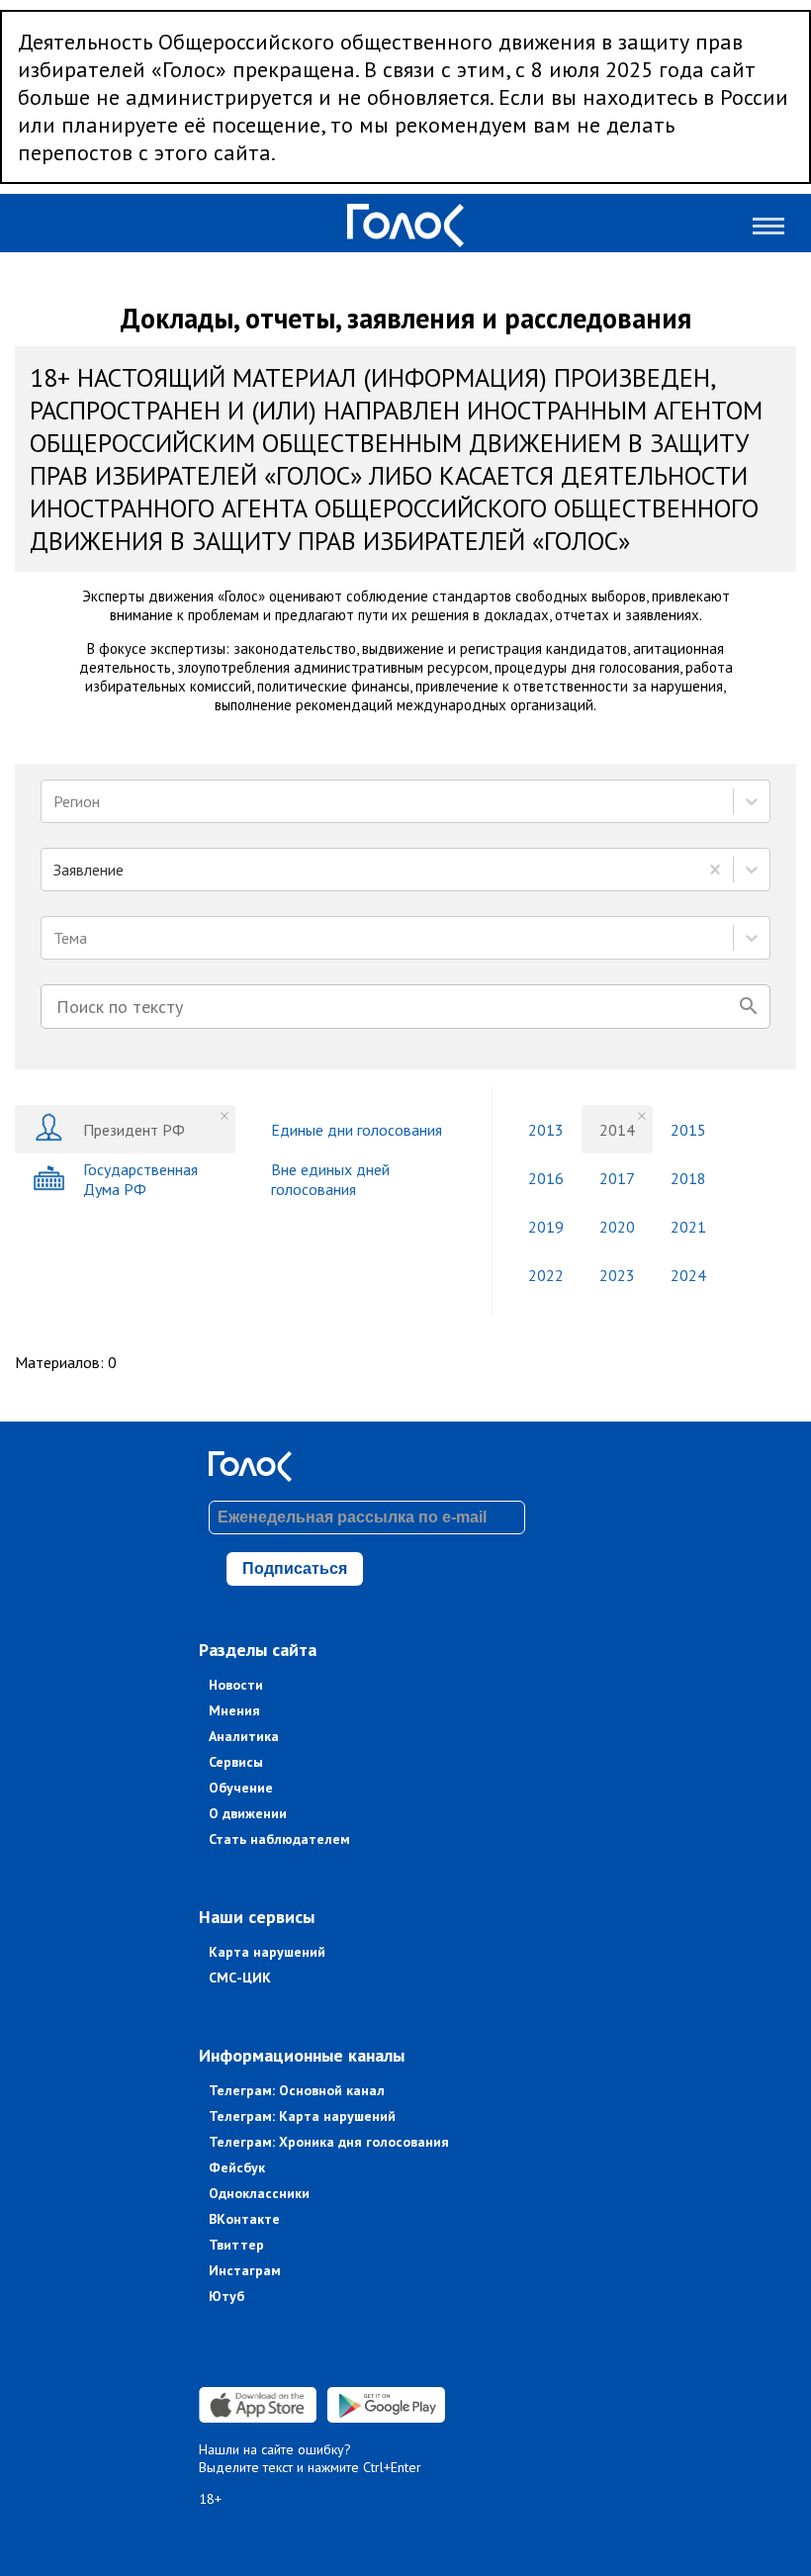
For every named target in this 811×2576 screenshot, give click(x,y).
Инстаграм (245, 2270)
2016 (546, 1178)
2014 (617, 1130)
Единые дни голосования (357, 1130)
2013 (546, 1130)
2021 (688, 1227)
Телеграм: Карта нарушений (302, 2116)
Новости (236, 1685)
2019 (546, 1227)
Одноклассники (259, 2193)
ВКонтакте (244, 2219)
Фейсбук (237, 2167)
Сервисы (236, 1762)
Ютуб (226, 2296)
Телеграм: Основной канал (297, 2090)
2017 (617, 1178)
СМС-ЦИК (240, 1978)
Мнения (234, 1710)
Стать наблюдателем (279, 1839)
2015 (688, 1130)
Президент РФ (134, 1130)
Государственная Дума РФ (140, 1179)
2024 (688, 1275)
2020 (617, 1227)
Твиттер (236, 2245)
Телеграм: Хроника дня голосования (329, 2142)
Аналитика (244, 1736)
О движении (248, 1813)
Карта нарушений (267, 1952)
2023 (617, 1275)
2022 (546, 1275)
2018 (688, 1178)
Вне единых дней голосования (330, 1179)
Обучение (241, 1788)
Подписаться (295, 1568)
